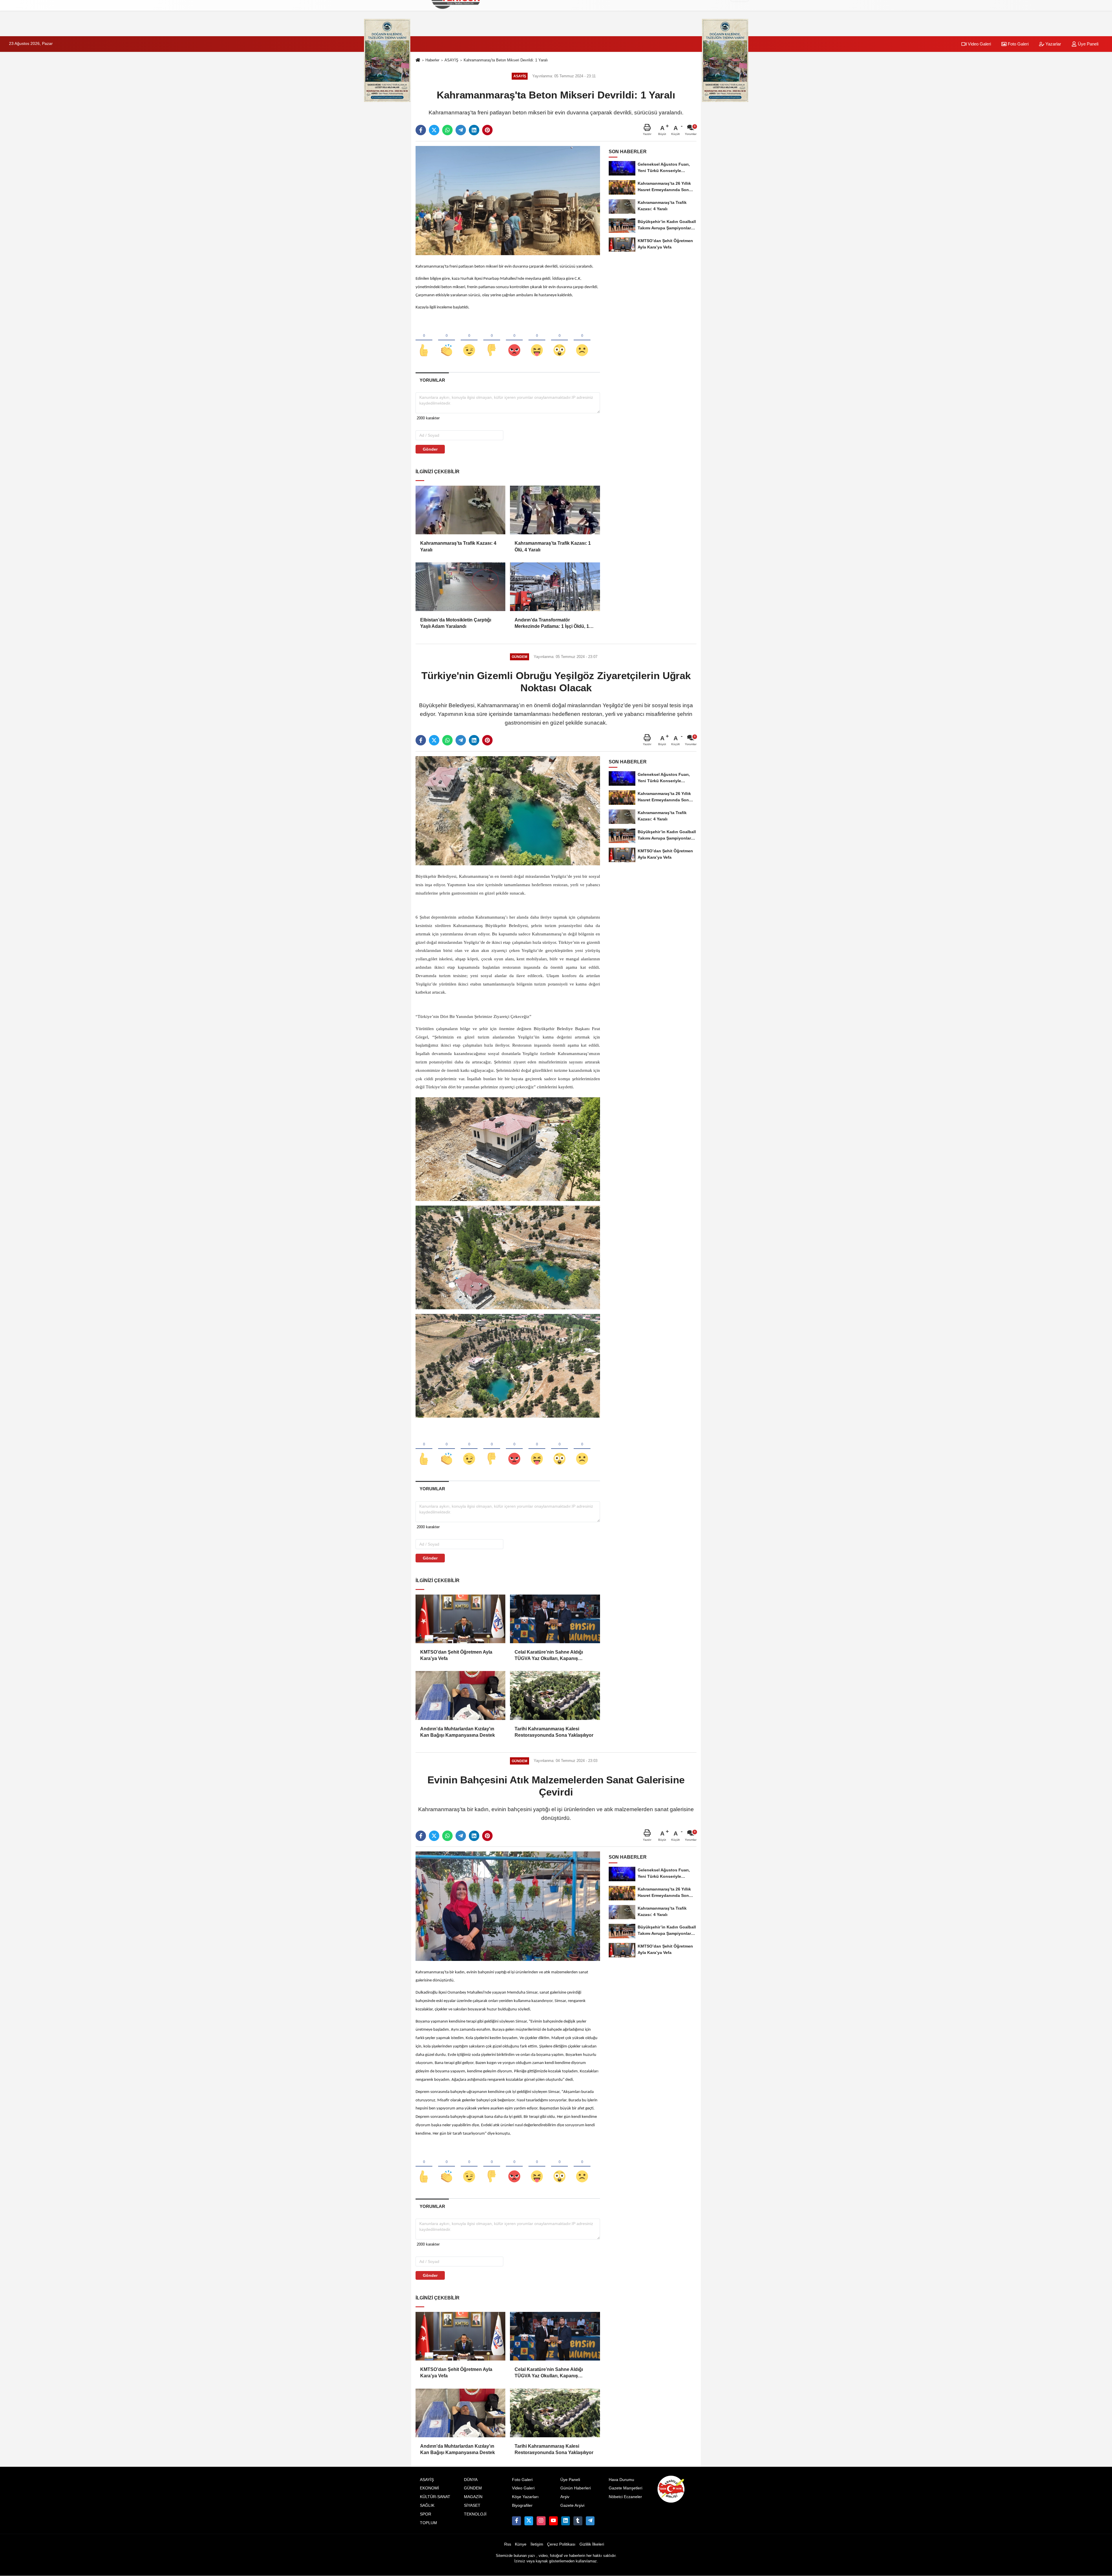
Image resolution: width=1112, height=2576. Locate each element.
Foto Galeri (1018, 44)
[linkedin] (474, 130)
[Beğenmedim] (492, 341)
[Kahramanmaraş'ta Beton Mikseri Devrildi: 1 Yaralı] (508, 200)
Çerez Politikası (561, 2544)
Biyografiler (522, 2505)
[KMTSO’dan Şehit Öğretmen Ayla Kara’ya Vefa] (460, 1619)
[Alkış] (447, 341)
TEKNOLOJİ (475, 2514)
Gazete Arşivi (572, 2505)
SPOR (426, 2514)
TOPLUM (428, 2523)
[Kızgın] (514, 341)
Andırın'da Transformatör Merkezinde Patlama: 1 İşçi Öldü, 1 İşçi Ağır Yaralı (552, 624)
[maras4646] (590, 2521)
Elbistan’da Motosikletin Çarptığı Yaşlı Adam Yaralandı (456, 623)
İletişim (537, 2544)
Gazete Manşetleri (625, 2488)
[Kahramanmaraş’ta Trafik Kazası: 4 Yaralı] (460, 510)
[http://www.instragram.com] (541, 2521)
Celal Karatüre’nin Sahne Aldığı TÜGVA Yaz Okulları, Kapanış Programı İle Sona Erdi (549, 1656)
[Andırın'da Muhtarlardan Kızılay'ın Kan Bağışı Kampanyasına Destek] (460, 1695)
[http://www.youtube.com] (553, 2521)
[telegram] (461, 130)
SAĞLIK (427, 2505)
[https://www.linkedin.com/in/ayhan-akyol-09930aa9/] (566, 2521)
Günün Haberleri (576, 2488)
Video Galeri (979, 44)
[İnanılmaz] (559, 341)
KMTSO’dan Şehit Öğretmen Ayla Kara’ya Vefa (456, 1655)
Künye (521, 2544)
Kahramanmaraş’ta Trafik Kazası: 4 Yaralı (458, 546)
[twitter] (434, 130)
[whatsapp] (447, 130)
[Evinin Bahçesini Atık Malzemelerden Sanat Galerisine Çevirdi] (508, 1906)
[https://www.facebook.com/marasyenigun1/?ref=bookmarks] (516, 2521)
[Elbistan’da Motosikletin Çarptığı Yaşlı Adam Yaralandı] (460, 587)
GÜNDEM (473, 2488)
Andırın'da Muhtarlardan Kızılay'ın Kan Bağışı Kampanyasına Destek (458, 1732)
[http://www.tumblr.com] (578, 2521)
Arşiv (565, 2497)
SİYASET (472, 2505)
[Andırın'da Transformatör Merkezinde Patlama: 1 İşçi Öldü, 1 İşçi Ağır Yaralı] (555, 587)
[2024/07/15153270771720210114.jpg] (508, 1257)
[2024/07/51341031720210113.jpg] (508, 1149)
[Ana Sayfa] (418, 60)
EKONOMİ (429, 2488)
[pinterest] (487, 130)
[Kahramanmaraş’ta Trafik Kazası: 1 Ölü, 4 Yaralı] (555, 510)
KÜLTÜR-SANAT (435, 2497)
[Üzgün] (582, 341)
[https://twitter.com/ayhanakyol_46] (529, 2521)
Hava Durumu (621, 2480)
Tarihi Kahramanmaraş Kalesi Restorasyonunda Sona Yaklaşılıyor (554, 1732)
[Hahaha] (537, 341)
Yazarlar (1053, 44)
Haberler (432, 60)
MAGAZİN (473, 2497)
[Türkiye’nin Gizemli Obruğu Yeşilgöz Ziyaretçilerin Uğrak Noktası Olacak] (508, 810)
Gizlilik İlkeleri (592, 2544)
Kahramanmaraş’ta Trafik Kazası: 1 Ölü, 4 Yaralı (553, 546)
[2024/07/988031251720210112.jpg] (508, 1366)
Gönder (430, 449)
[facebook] (421, 130)
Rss (508, 2544)
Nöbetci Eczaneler (625, 2497)
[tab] (432, 380)
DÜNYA (471, 2480)
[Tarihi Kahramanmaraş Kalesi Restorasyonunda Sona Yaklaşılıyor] (555, 1695)
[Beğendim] (424, 341)
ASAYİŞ (451, 60)
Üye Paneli (1088, 44)
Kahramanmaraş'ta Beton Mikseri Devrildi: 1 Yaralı (506, 60)
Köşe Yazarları (525, 2497)
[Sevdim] (469, 341)
